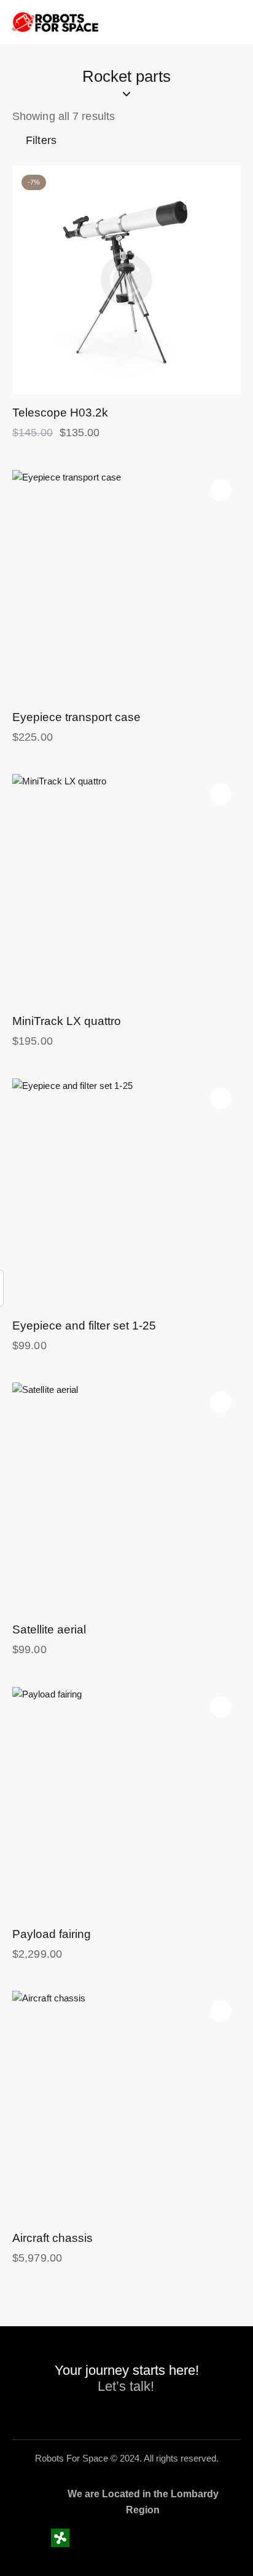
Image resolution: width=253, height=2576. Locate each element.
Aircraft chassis (53, 2238)
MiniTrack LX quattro (67, 1021)
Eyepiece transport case (76, 717)
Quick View (69, 385)
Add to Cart (184, 385)
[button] (221, 185)
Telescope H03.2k (60, 413)
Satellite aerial (49, 1629)
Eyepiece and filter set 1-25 (84, 1326)
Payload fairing (52, 1934)
